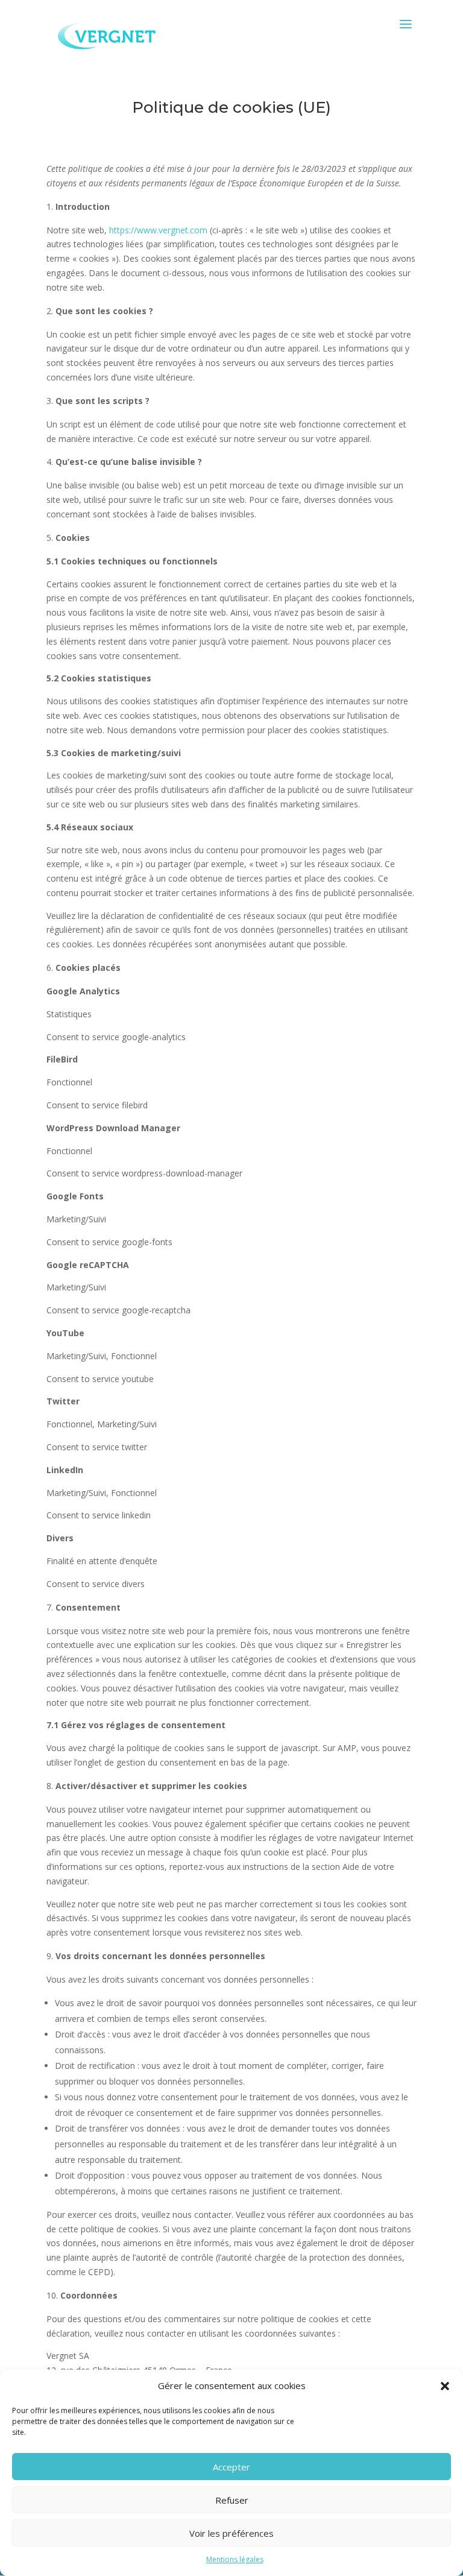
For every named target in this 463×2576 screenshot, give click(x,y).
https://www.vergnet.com (158, 230)
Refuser (232, 2500)
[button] (445, 2386)
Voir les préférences (231, 2533)
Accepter (231, 2467)
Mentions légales (235, 2559)
